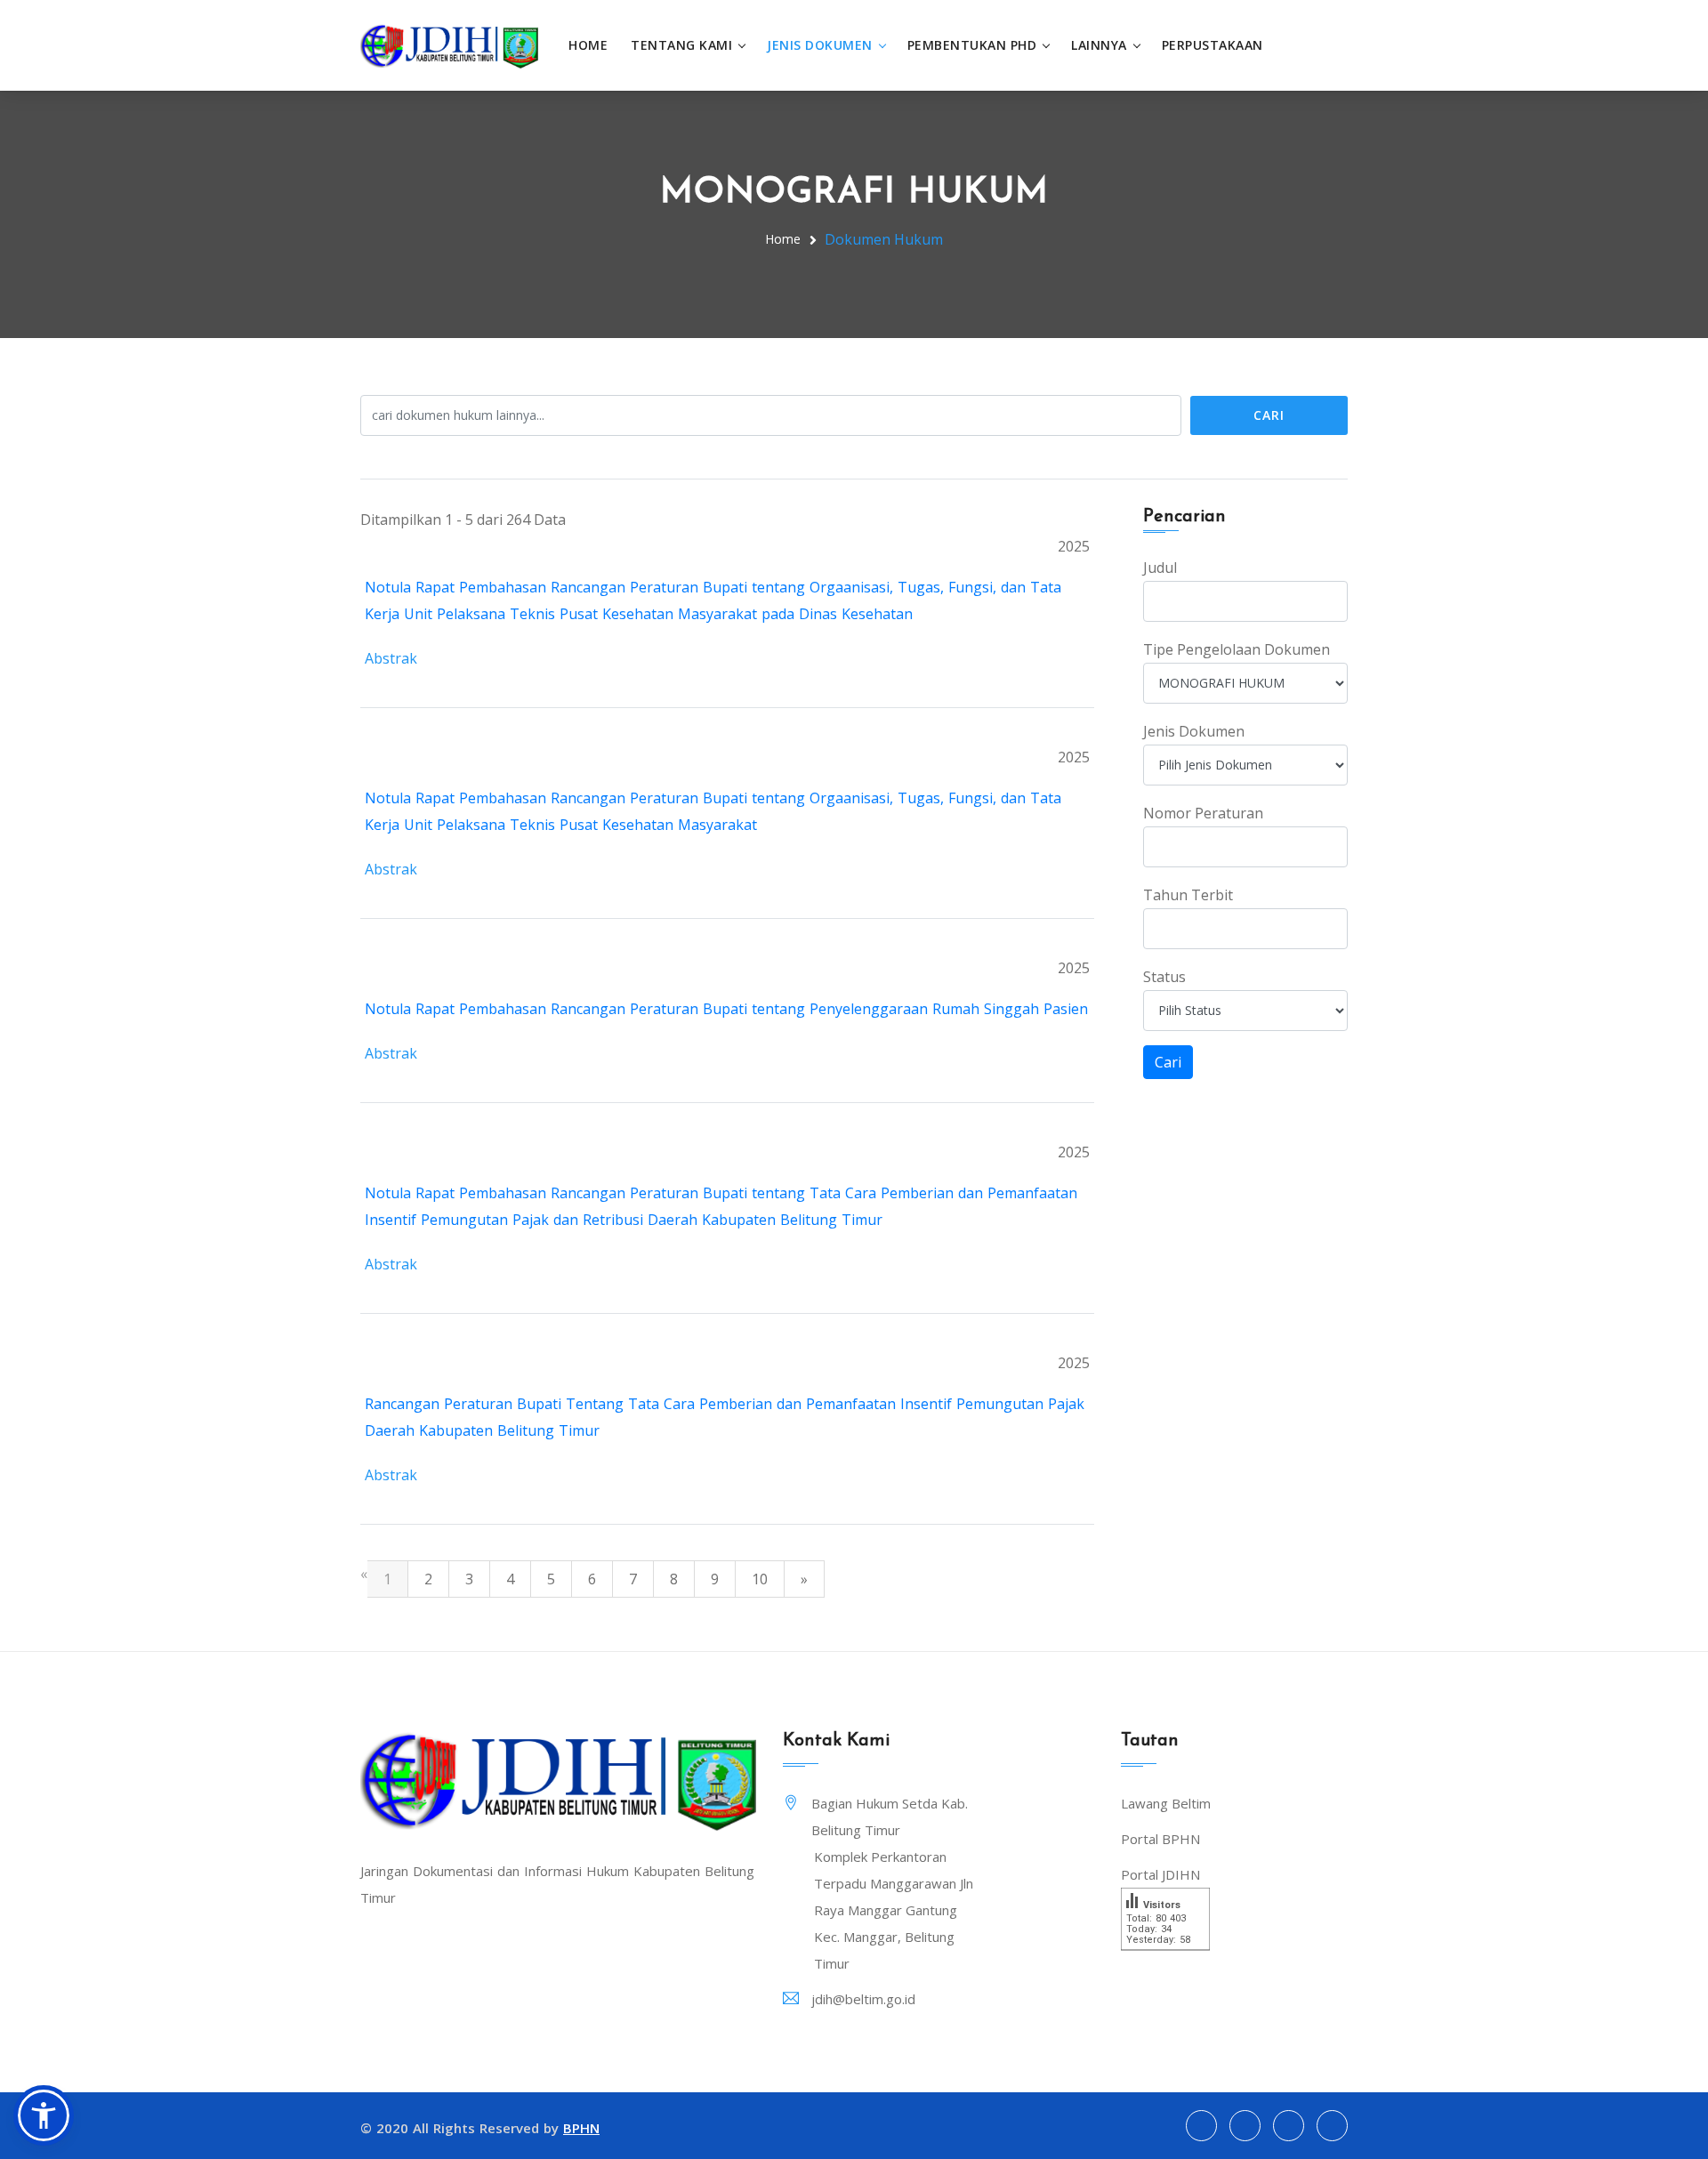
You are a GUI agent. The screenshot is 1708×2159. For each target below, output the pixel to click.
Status (1164, 977)
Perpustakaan (1213, 45)
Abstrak (391, 658)
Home (588, 45)
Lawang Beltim (1166, 1803)
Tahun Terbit (1188, 895)
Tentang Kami (681, 45)
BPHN (581, 2128)
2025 (1074, 546)
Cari (1269, 415)
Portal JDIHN (1160, 1874)
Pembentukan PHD (972, 45)
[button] (44, 2115)
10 (760, 1579)
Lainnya (1099, 45)
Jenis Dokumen (820, 45)
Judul (1160, 568)
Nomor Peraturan (1203, 813)
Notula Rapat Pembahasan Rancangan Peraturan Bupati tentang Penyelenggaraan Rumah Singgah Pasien (726, 1009)
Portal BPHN (1160, 1839)
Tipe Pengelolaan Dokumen (1237, 649)
